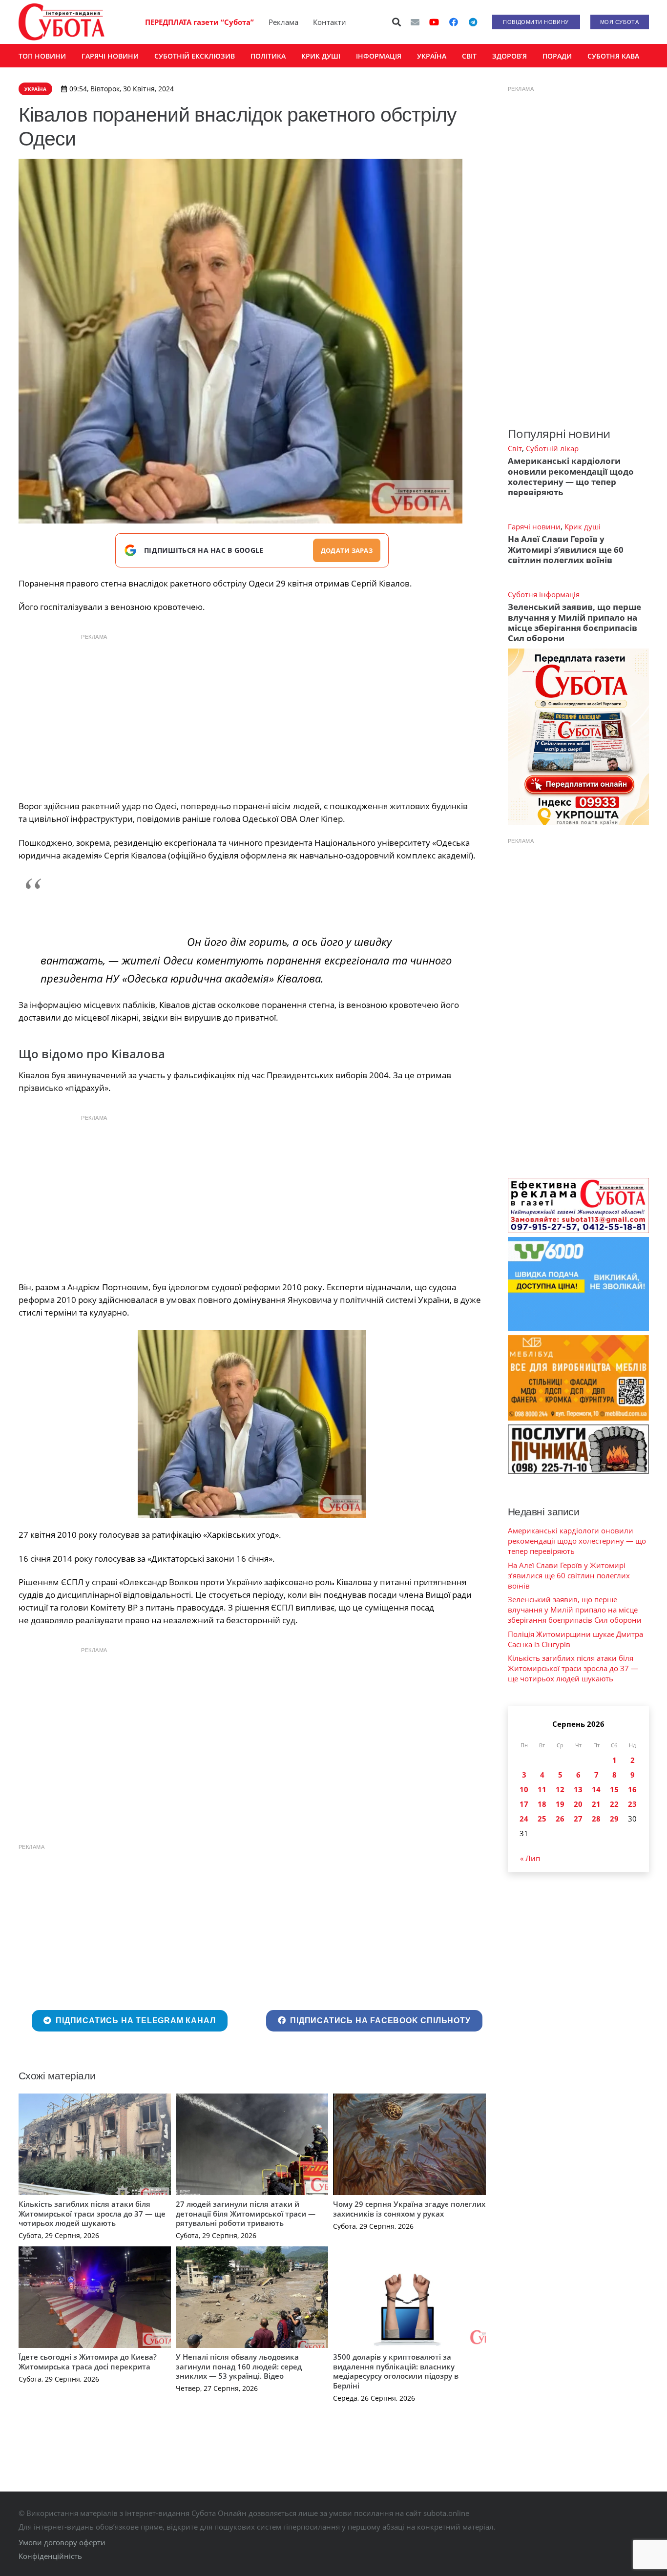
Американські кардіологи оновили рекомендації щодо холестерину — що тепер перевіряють (571, 476)
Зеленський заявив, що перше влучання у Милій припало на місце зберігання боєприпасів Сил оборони (574, 622)
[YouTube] (434, 22)
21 (596, 1804)
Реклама (283, 22)
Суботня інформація (544, 594)
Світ (515, 448)
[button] (396, 22)
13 (578, 1789)
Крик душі (583, 526)
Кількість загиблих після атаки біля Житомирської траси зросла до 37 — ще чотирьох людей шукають (92, 2213)
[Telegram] (473, 22)
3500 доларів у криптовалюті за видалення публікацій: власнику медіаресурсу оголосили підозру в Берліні (396, 2371)
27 (578, 1819)
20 (578, 1804)
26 (560, 1819)
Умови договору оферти (62, 2542)
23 (632, 1804)
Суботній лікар (552, 448)
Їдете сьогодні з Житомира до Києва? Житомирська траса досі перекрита (88, 2362)
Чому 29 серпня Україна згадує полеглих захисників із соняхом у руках (409, 2209)
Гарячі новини (534, 526)
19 (560, 1804)
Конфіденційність (50, 2556)
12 (560, 1789)
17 (524, 1804)
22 (614, 1804)
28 (596, 1819)
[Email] (415, 22)
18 (542, 1804)
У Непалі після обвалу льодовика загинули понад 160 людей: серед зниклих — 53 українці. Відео (239, 2366)
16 (632, 1789)
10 (524, 1789)
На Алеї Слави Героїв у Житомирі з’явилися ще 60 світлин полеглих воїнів (566, 549)
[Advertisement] (252, 714)
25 (542, 1819)
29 (614, 1819)
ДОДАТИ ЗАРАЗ (347, 550)
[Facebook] (454, 22)
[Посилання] (62, 22)
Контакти (330, 22)
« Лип (530, 1858)
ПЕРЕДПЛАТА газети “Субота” (199, 22)
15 (614, 1789)
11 (542, 1789)
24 (524, 1819)
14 (596, 1789)
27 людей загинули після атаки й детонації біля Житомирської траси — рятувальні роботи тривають (246, 2213)
